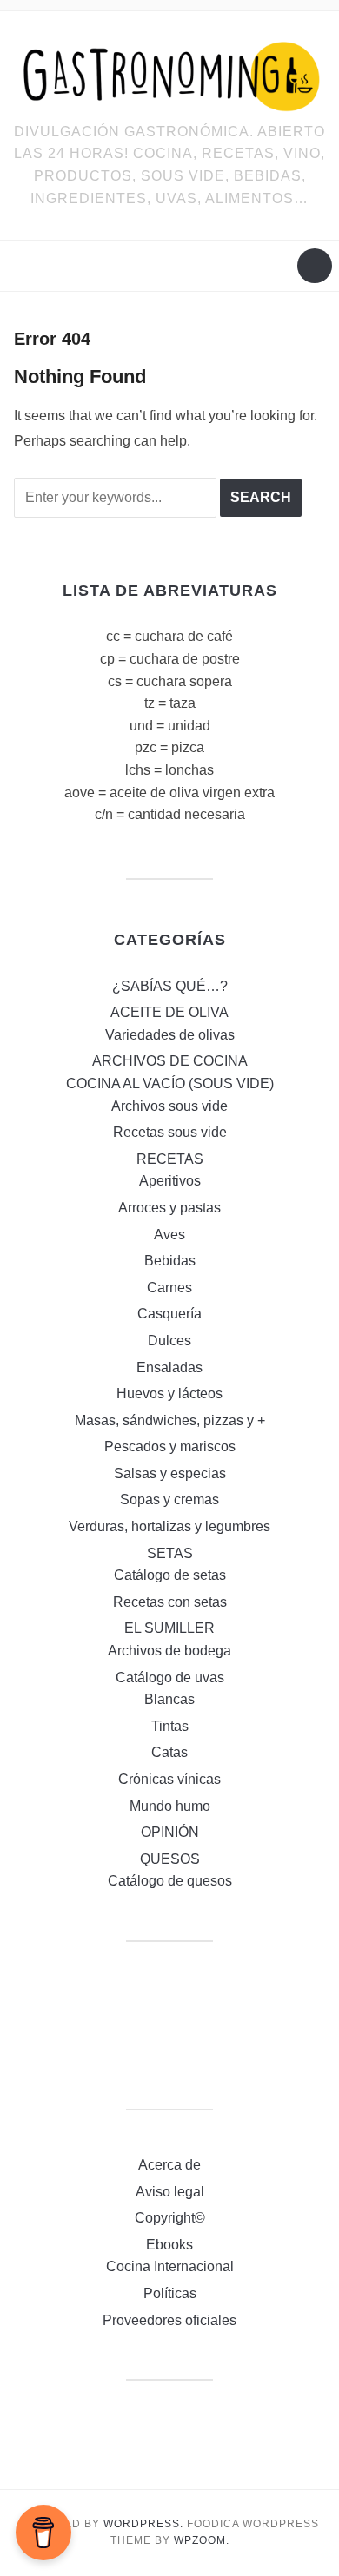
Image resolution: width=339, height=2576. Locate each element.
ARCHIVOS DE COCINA (170, 1061)
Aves (169, 1235)
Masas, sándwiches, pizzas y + (170, 1420)
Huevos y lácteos (169, 1394)
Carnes (169, 1288)
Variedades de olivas (170, 1035)
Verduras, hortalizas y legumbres (169, 1526)
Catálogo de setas (170, 1575)
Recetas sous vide (170, 1132)
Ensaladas (169, 1367)
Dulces (169, 1341)
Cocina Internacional (170, 2266)
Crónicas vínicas (169, 1779)
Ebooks (169, 2245)
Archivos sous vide (169, 1106)
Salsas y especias (170, 1473)
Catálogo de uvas (170, 1678)
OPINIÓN (170, 1832)
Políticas (170, 2293)
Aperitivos (170, 1181)
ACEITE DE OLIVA (169, 1012)
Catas (169, 1752)
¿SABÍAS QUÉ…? (170, 986)
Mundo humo (170, 1806)
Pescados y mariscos (170, 1447)
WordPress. (143, 2524)
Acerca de (169, 2165)
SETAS (170, 1553)
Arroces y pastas (169, 1208)
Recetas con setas (170, 1602)
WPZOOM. (202, 2540)
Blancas (169, 1699)
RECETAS (170, 1159)
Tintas (170, 1726)
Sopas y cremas (169, 1499)
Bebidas (170, 1261)
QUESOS (170, 1859)
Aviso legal (170, 2192)
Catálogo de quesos (170, 1881)
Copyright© (170, 2218)
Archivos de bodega (169, 1651)
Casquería (169, 1314)
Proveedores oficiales (169, 2320)
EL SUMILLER (169, 1628)
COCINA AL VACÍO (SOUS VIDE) (170, 1083)
